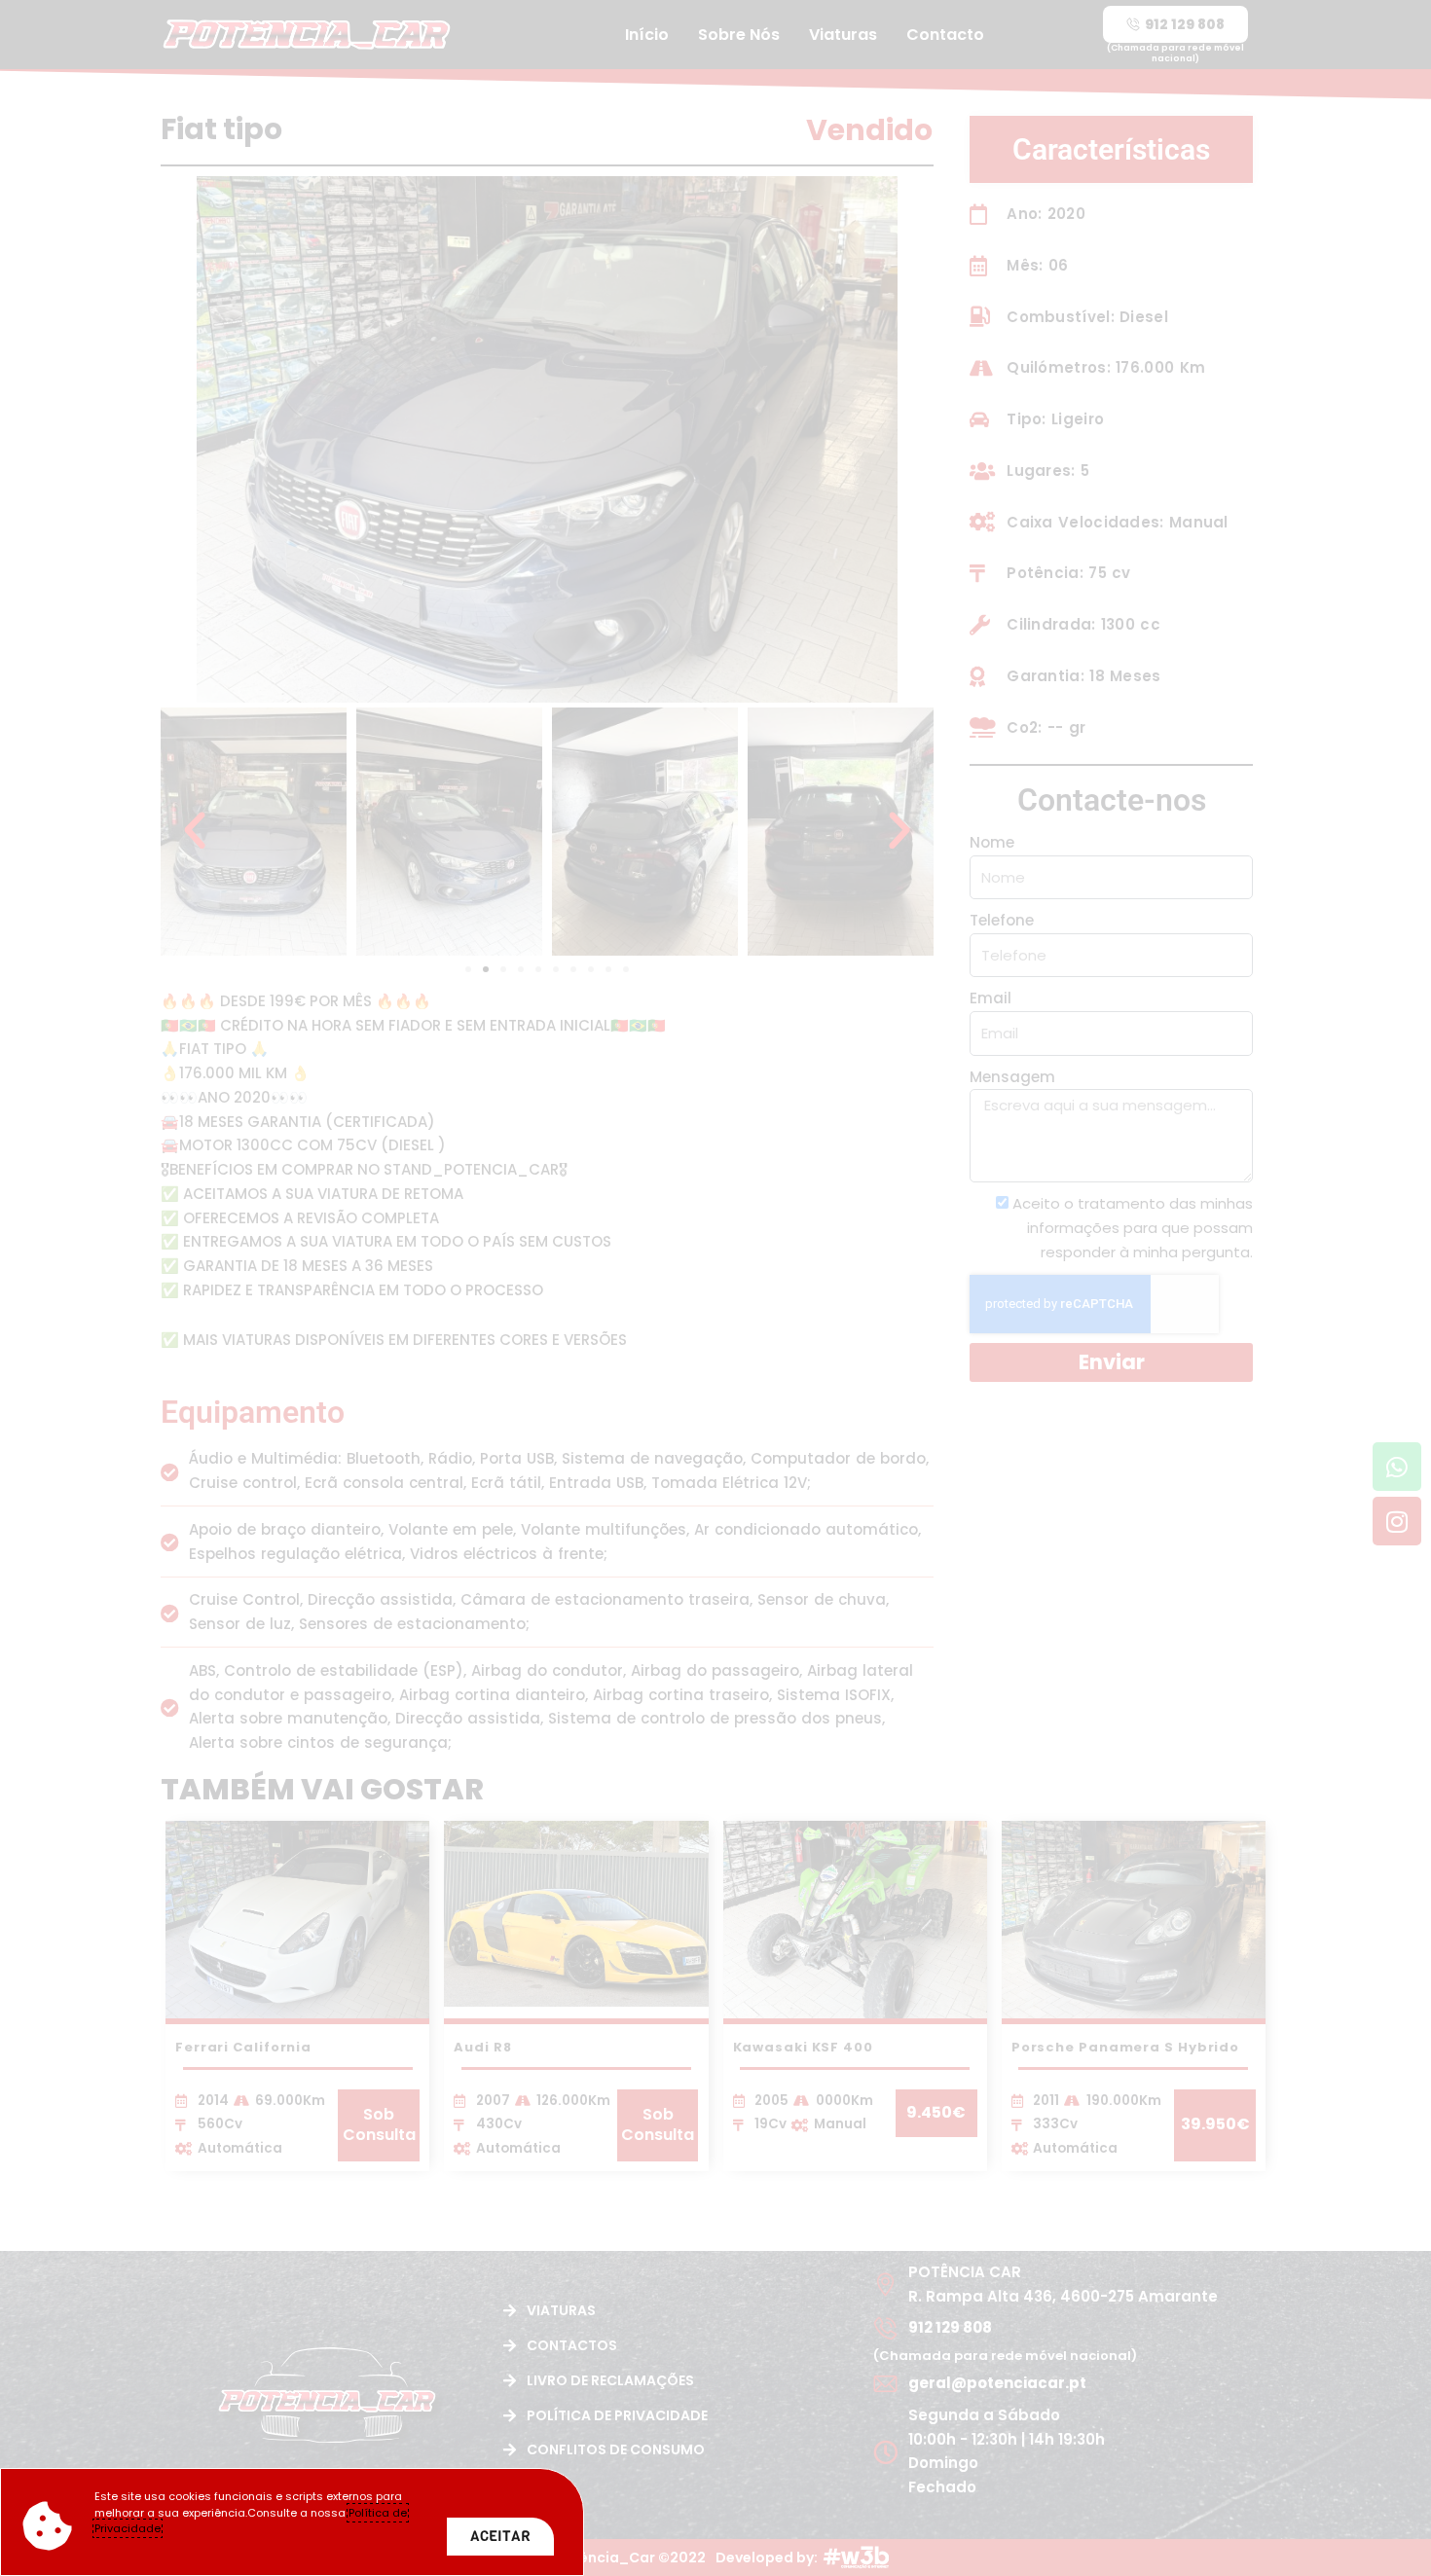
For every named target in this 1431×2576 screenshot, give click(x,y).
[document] (715, 1288)
